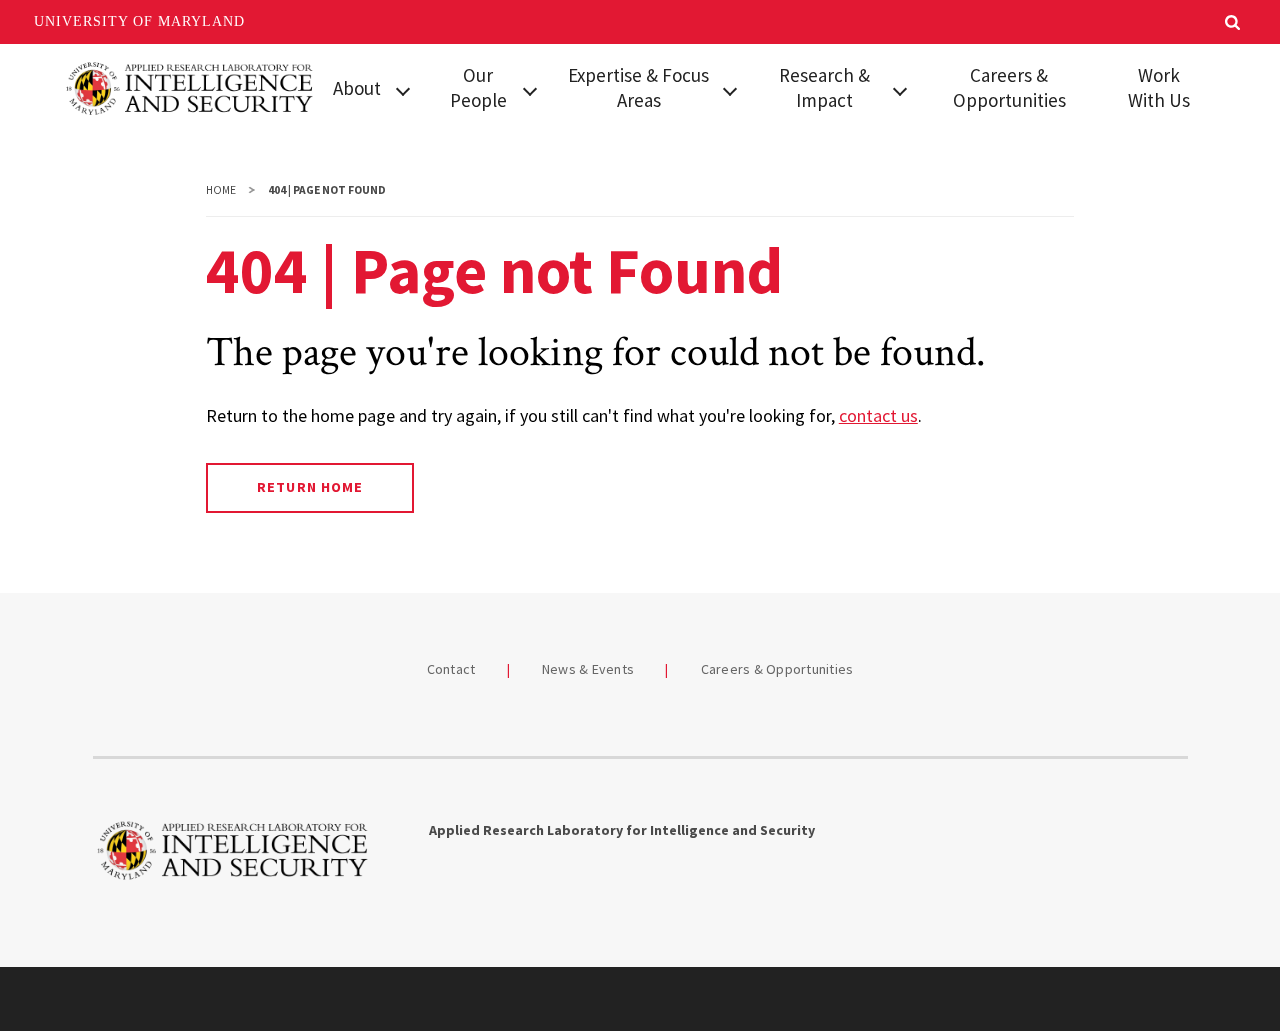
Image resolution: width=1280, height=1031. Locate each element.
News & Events (588, 669)
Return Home (309, 487)
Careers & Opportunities (1009, 87)
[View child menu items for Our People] (530, 89)
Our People (478, 87)
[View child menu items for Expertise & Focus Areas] (730, 89)
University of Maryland (139, 21)
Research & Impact (824, 87)
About (357, 88)
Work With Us (1159, 87)
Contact (451, 669)
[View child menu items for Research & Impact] (900, 89)
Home (221, 190)
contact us (878, 415)
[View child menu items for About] (403, 89)
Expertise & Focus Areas (638, 87)
